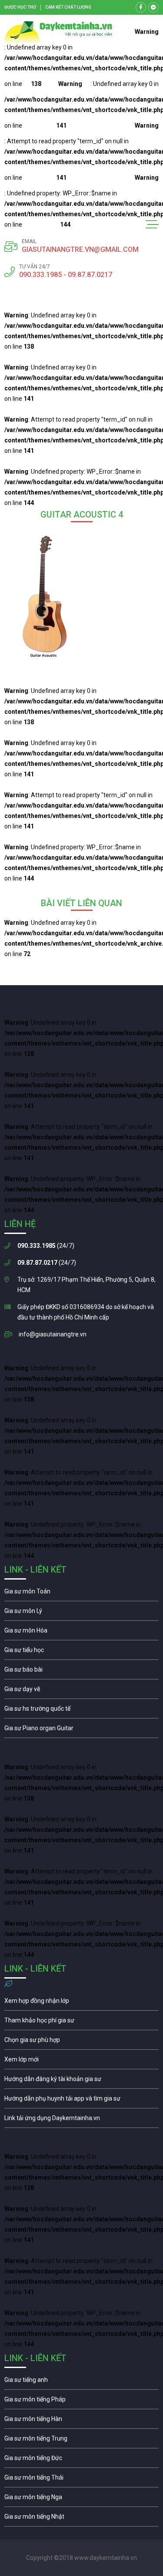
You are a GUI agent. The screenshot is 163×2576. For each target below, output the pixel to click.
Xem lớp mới (81, 2061)
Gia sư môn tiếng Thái (81, 2480)
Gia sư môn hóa (81, 1633)
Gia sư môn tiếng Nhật (81, 2519)
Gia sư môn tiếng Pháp (81, 2401)
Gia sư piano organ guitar (81, 1730)
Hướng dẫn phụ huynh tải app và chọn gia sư (81, 2101)
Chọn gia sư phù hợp (81, 2042)
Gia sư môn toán (81, 1593)
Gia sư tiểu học (81, 1652)
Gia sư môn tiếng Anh (81, 2382)
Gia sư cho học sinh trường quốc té (81, 1711)
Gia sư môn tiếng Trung (81, 2441)
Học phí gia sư (81, 2022)
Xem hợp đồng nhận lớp (81, 2003)
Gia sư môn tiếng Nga (81, 2120)
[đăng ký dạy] (58, 32)
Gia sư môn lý (81, 1613)
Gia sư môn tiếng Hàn (81, 2421)
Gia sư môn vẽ (81, 1691)
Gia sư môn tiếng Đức (81, 2460)
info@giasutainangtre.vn (53, 1334)
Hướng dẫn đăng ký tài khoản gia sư (81, 2081)
